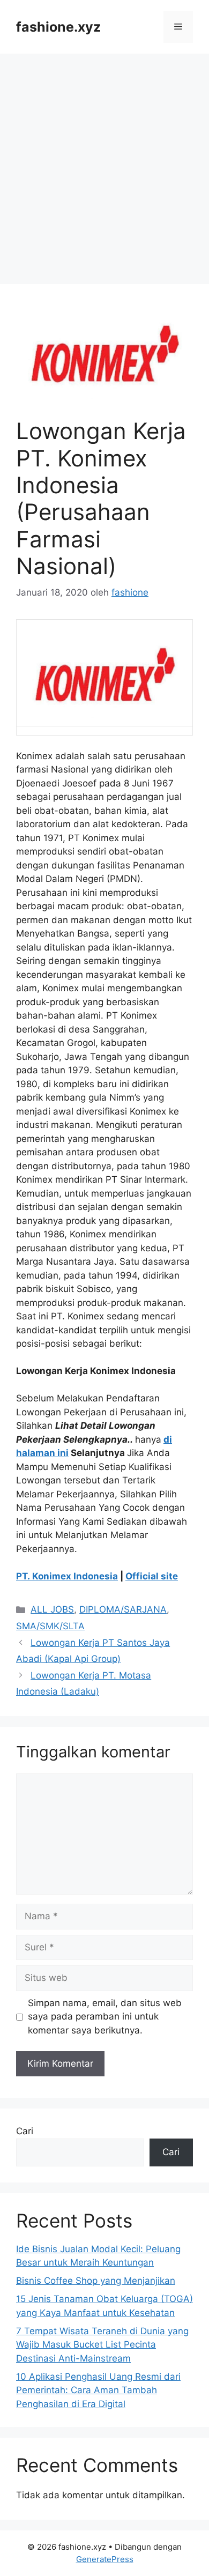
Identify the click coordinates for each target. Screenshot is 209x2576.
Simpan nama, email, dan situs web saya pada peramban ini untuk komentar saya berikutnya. (105, 2017)
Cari (25, 2131)
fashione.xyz (58, 27)
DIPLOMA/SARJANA (123, 1609)
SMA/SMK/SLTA (50, 1626)
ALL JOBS (52, 1609)
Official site (152, 1576)
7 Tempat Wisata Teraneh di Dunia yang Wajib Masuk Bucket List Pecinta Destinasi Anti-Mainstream (102, 2345)
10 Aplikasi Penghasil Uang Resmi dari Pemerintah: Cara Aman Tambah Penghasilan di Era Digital (98, 2390)
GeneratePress (105, 2559)
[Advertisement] (104, 164)
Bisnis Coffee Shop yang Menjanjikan (96, 2281)
